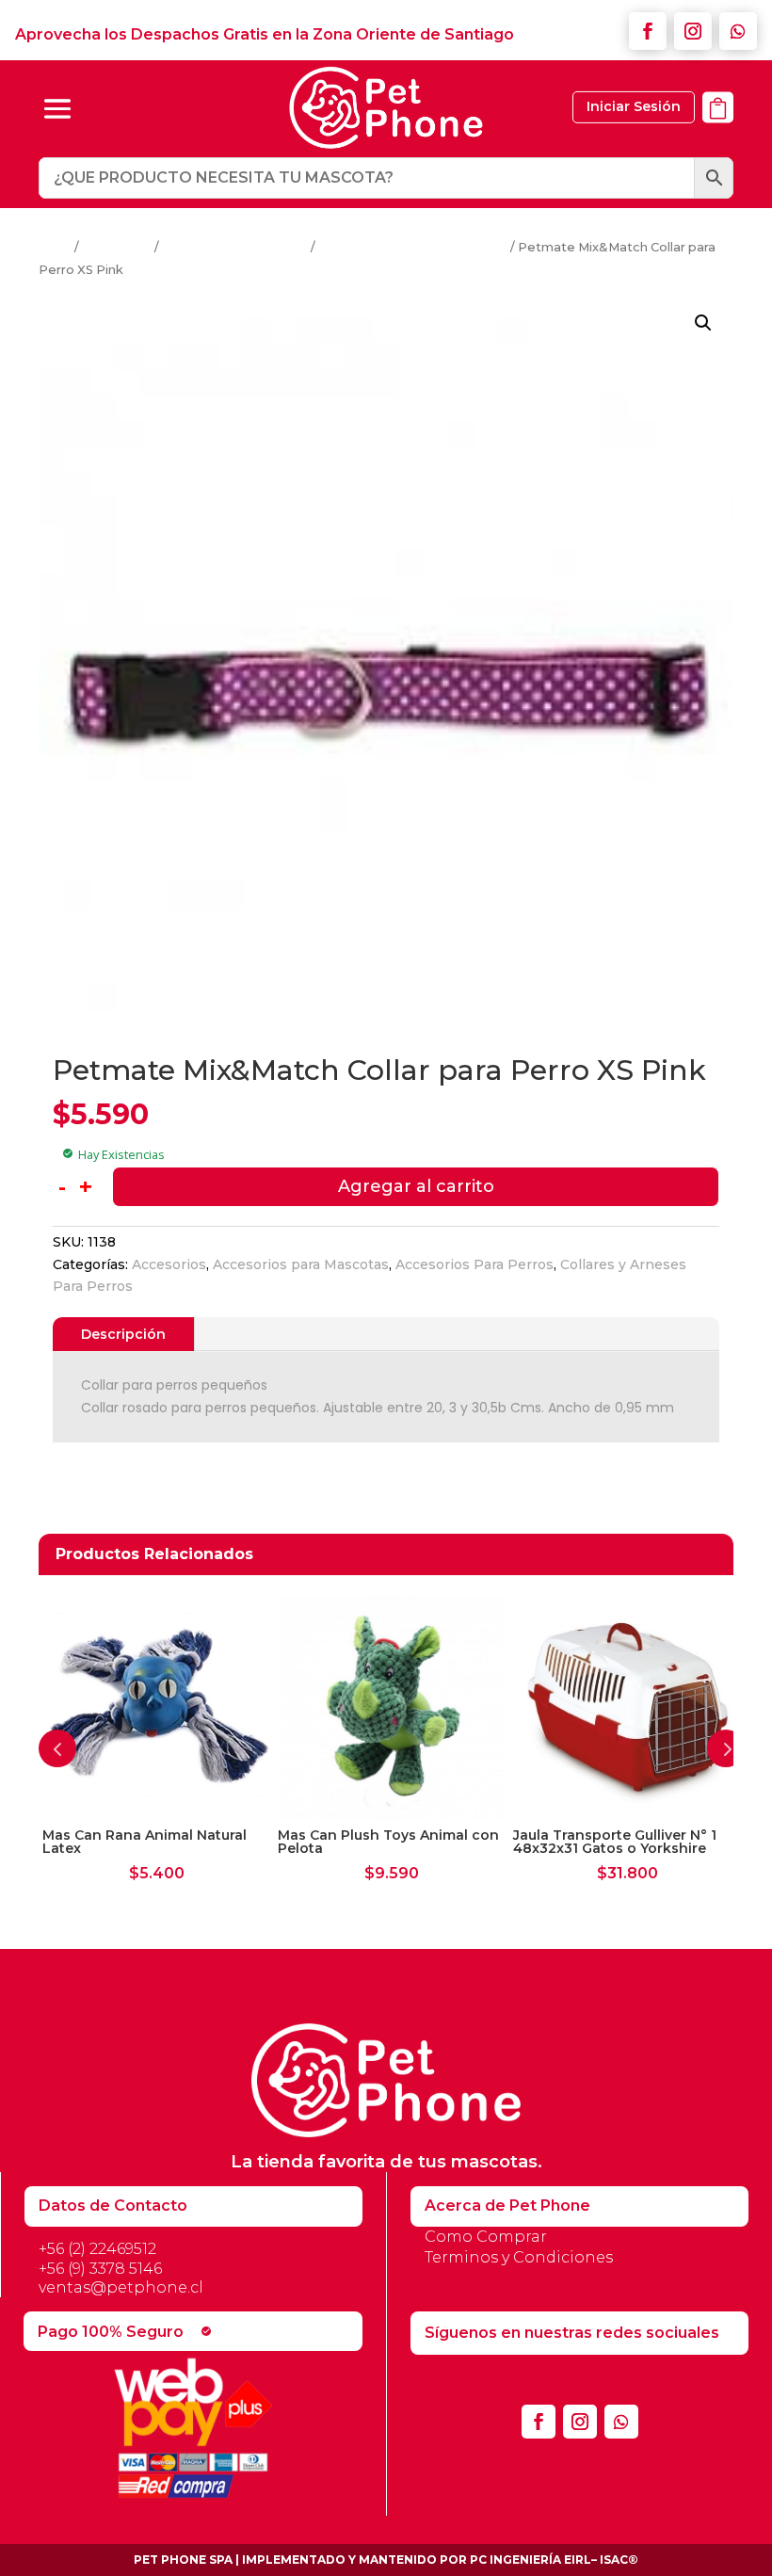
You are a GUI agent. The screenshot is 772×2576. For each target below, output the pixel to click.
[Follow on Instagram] (693, 31)
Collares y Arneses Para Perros (413, 247)
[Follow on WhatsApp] (738, 31)
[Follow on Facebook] (648, 31)
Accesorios (117, 247)
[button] (703, 323)
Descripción (123, 1334)
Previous (57, 1748)
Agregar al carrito (416, 1186)
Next (726, 1748)
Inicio (55, 247)
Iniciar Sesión (634, 106)
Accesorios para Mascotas (301, 1264)
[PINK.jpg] (718, 133)
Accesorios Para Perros (235, 247)
